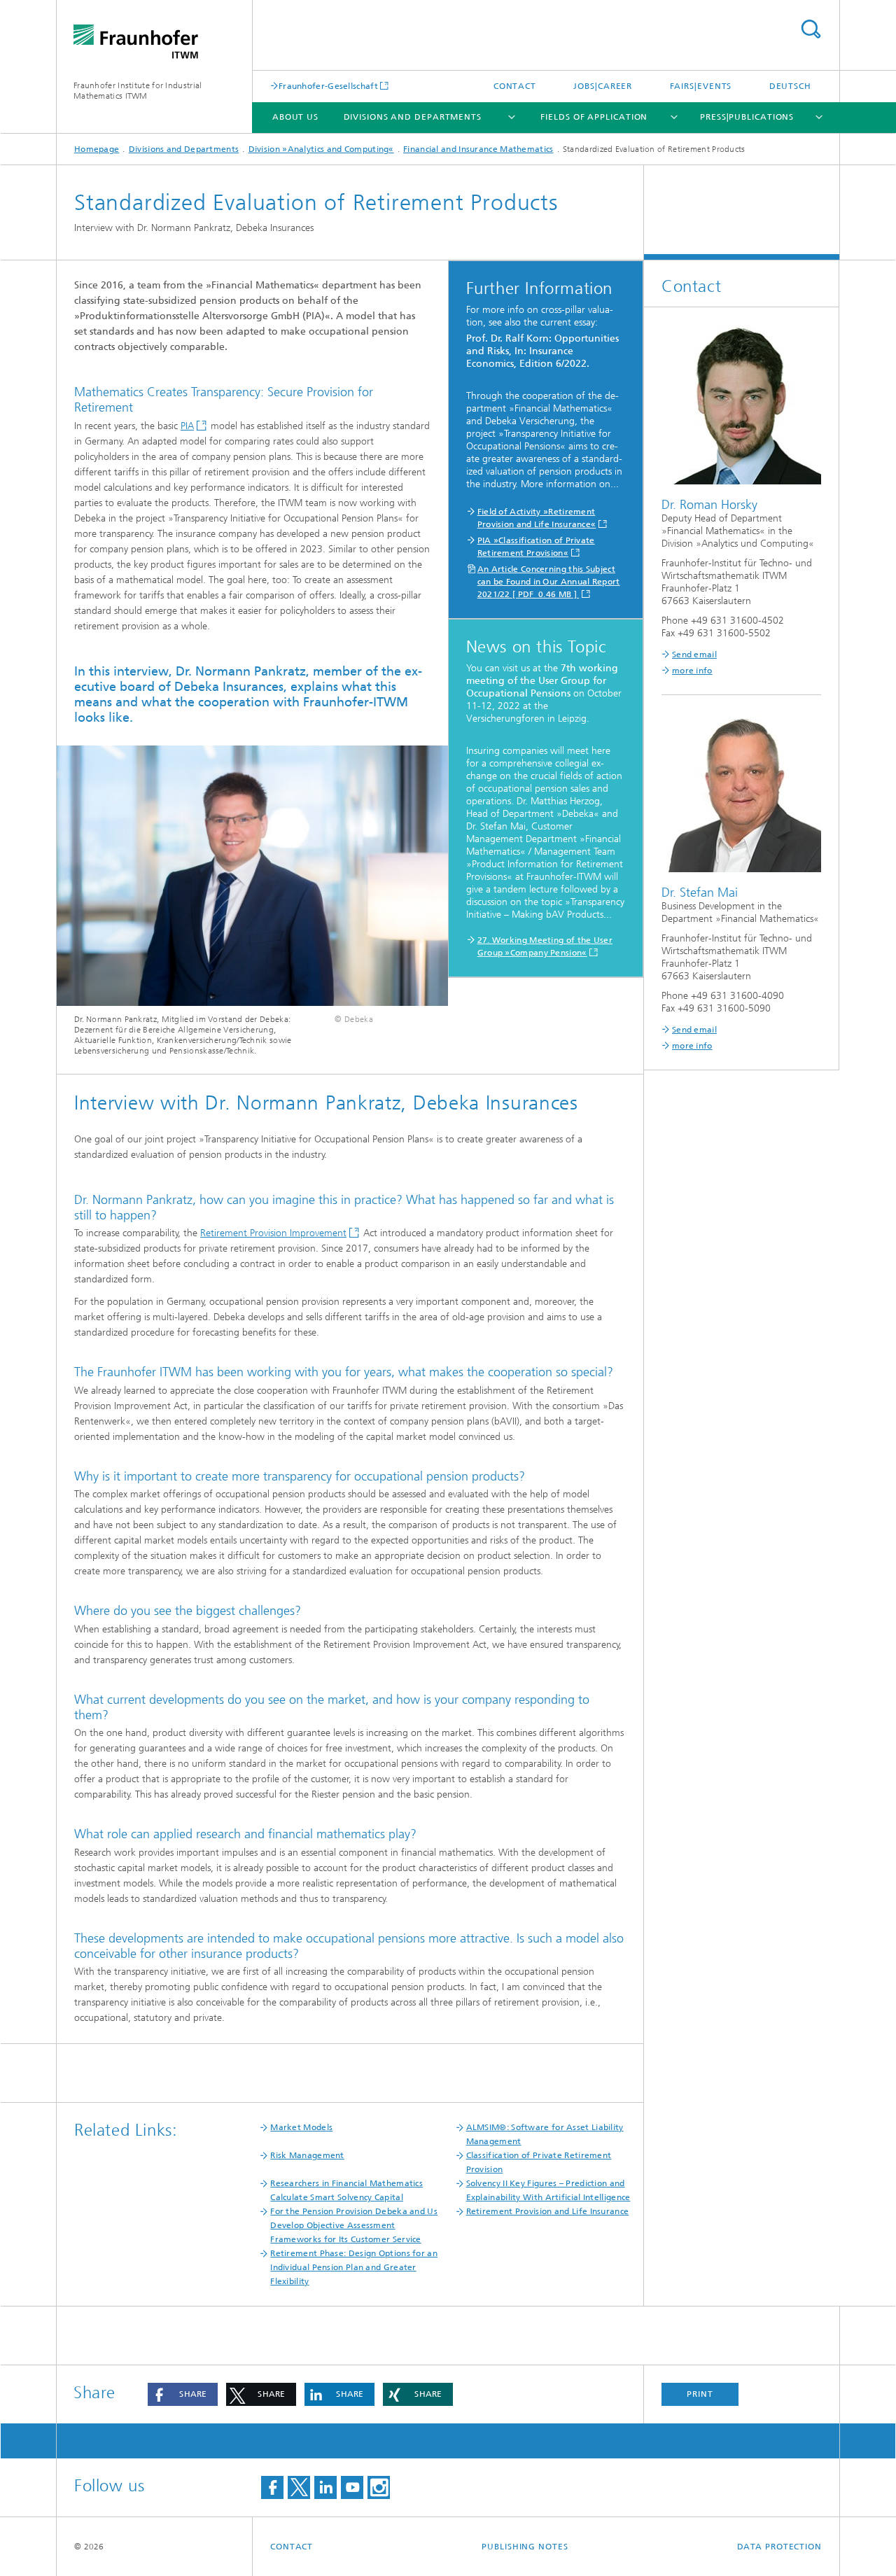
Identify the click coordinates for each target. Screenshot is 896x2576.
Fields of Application (594, 117)
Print (700, 2394)
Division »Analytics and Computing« (321, 149)
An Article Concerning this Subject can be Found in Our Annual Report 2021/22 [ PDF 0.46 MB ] (549, 582)
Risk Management (307, 2155)
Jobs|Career (603, 86)
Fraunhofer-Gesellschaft (328, 86)
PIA (187, 426)
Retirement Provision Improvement (273, 1233)
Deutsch (790, 86)
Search (811, 29)
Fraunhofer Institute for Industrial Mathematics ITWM (138, 91)
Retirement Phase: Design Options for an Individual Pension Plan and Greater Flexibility (354, 2267)
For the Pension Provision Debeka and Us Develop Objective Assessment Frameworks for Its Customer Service (354, 2225)
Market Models (301, 2127)
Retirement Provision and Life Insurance (548, 2211)
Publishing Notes (525, 2547)
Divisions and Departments (413, 117)
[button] (183, 2394)
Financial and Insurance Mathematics (478, 149)
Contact (515, 86)
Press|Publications (747, 117)
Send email (694, 654)
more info (692, 671)
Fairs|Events (701, 86)
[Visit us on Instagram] (379, 2487)
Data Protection (780, 2547)
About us (295, 117)
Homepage (97, 149)
